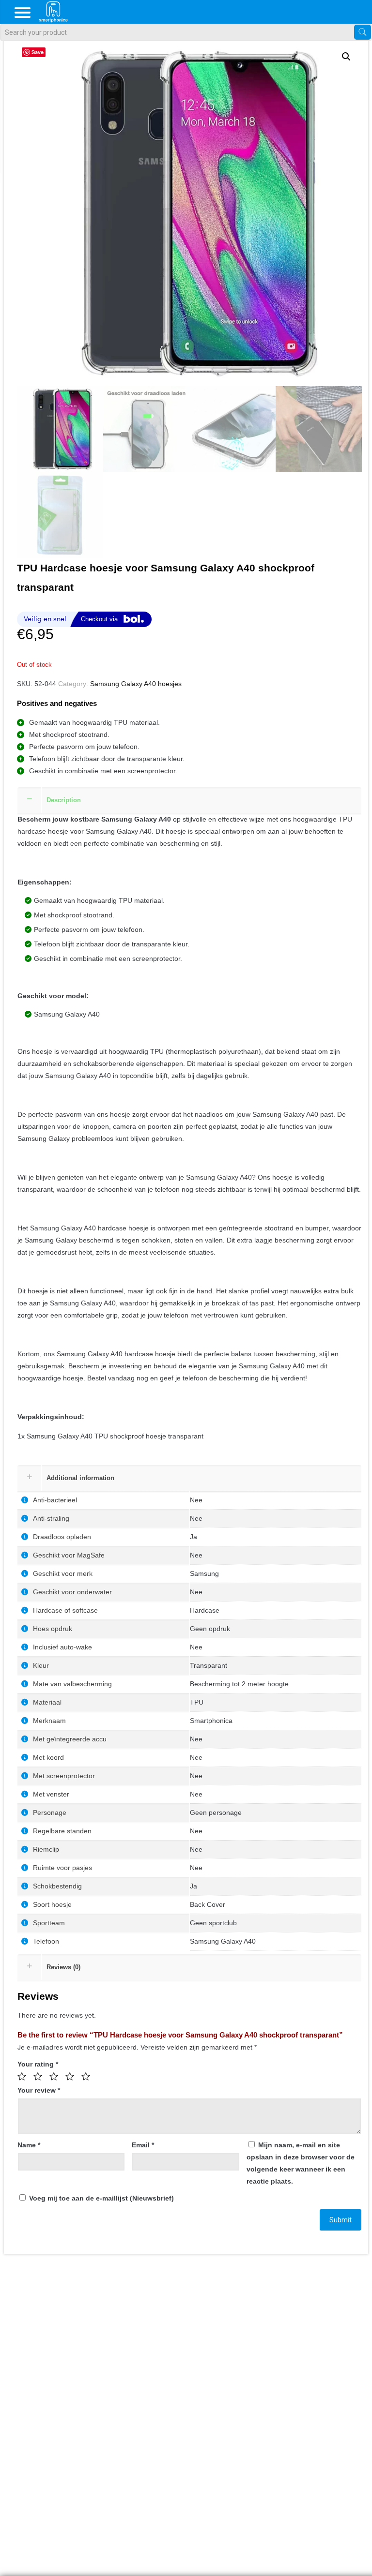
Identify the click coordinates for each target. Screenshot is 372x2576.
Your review (39, 2090)
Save (38, 52)
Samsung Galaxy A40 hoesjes (136, 684)
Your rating (38, 2064)
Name (29, 2145)
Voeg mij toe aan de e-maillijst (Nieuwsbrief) (101, 2198)
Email (143, 2145)
